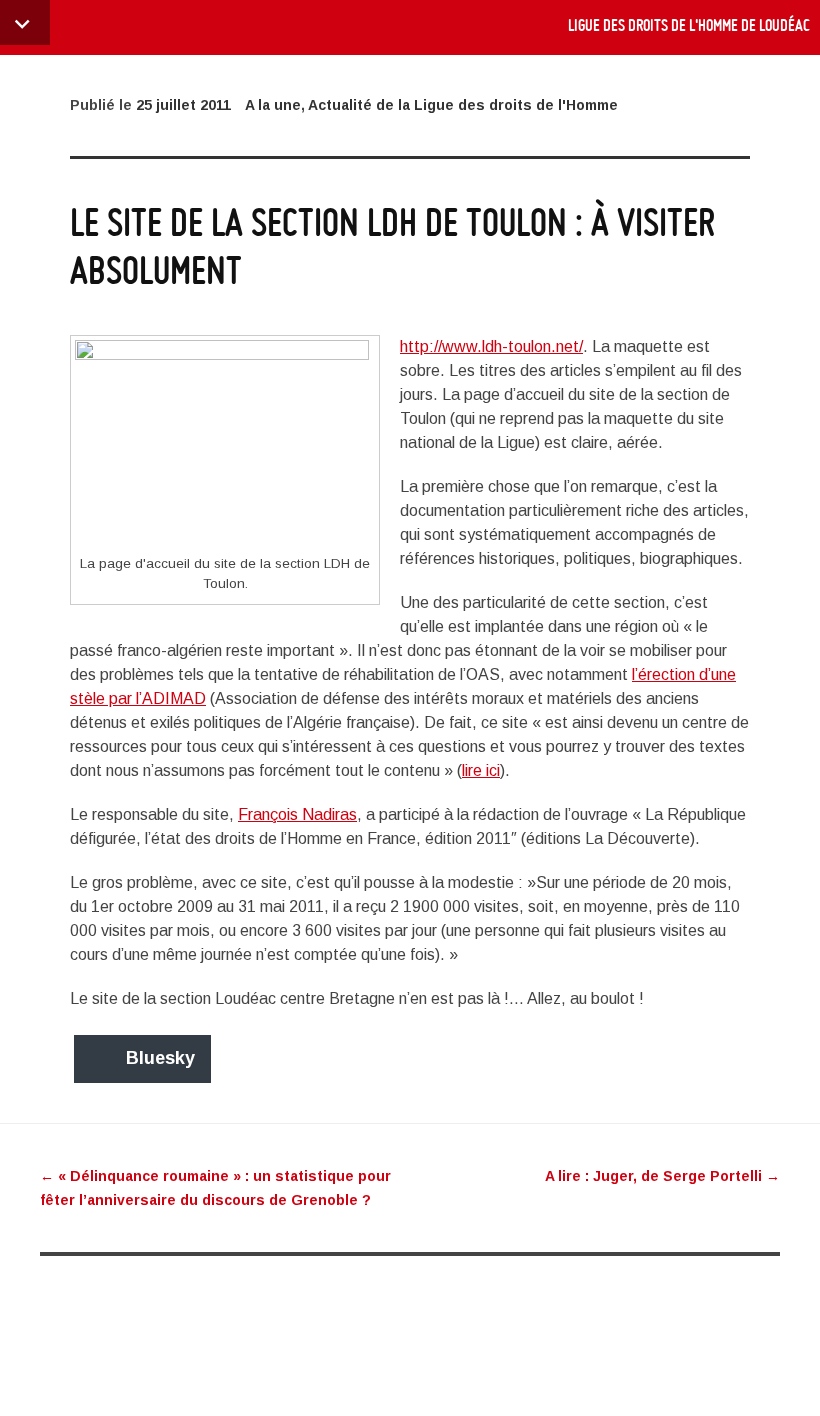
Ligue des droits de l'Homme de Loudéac (689, 25)
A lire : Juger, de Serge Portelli (662, 1176)
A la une (273, 105)
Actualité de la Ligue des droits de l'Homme (463, 105)
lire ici (481, 770)
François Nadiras (297, 814)
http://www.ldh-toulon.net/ (491, 346)
